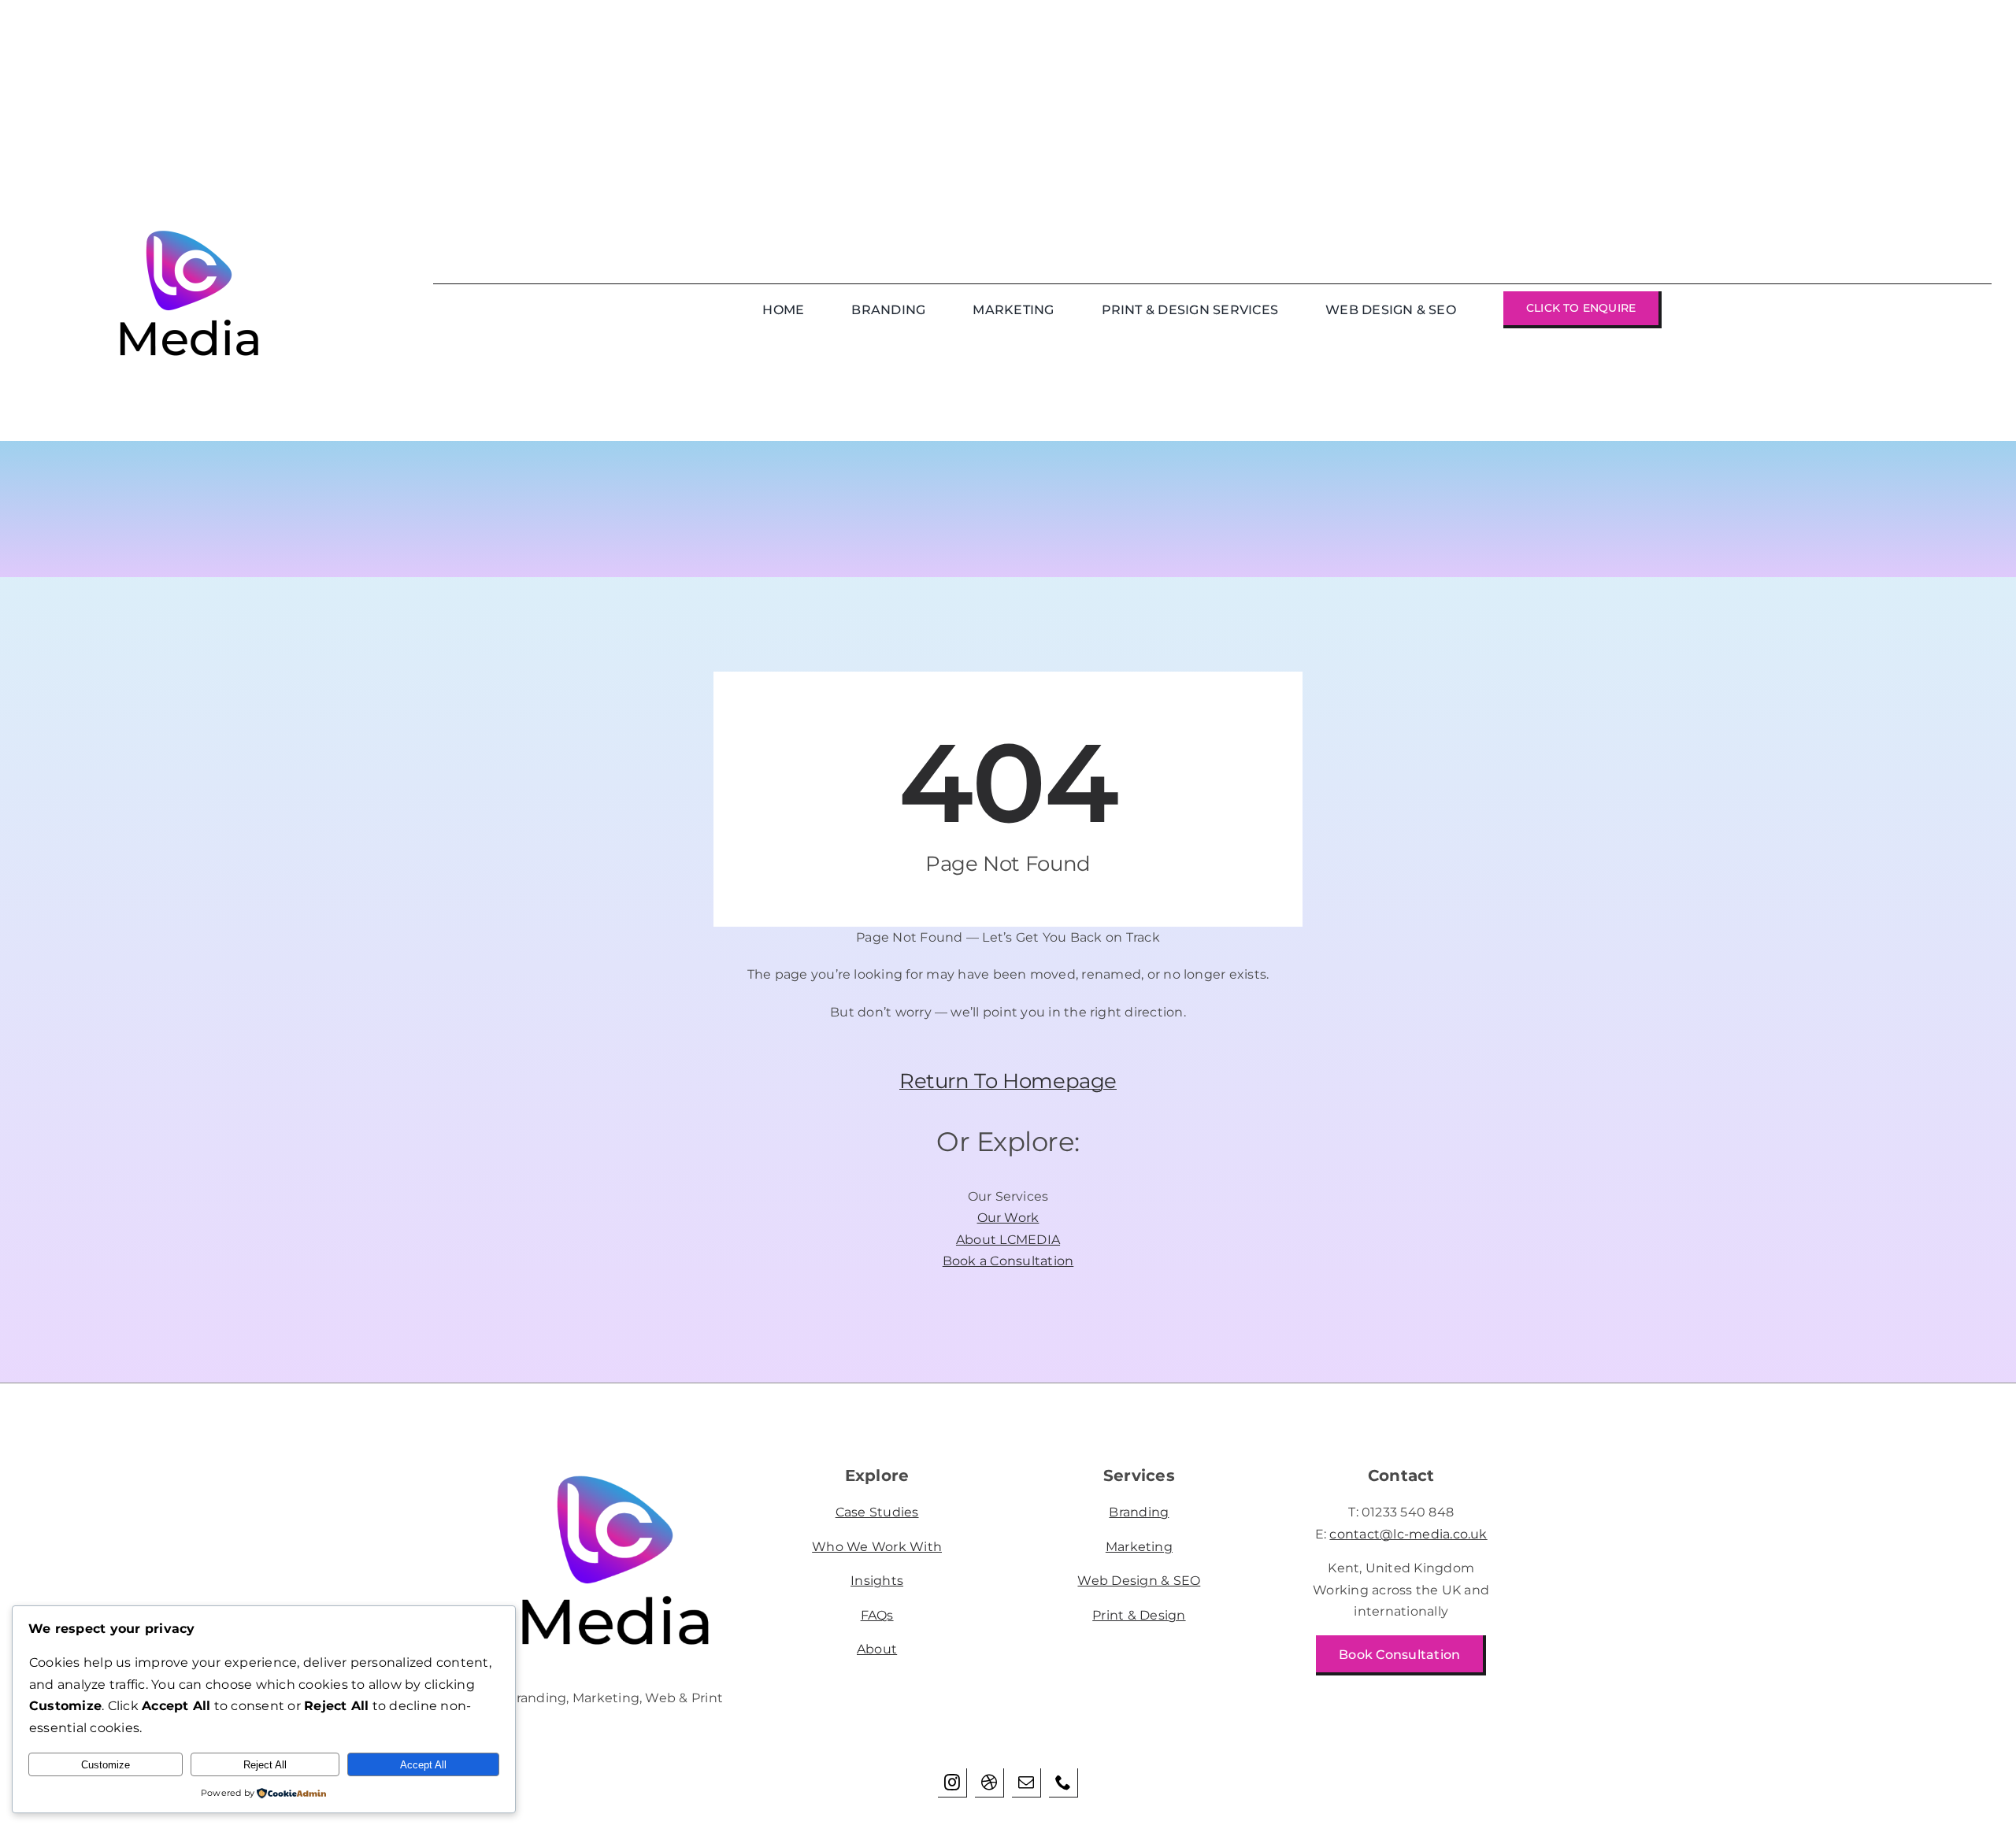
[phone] (1064, 1783)
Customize (106, 1765)
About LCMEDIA (1008, 1240)
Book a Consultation (1008, 1261)
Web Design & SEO (1139, 1581)
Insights (877, 1581)
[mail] (1027, 1783)
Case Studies (877, 1512)
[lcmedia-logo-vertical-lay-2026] (615, 1468)
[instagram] (952, 1783)
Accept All (423, 1765)
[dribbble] (989, 1783)
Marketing (1139, 1547)
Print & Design (1139, 1615)
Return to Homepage (1008, 1081)
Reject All (265, 1765)
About (877, 1649)
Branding (1139, 1512)
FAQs (877, 1615)
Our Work (1008, 1218)
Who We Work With (877, 1547)
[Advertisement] (472, 110)
